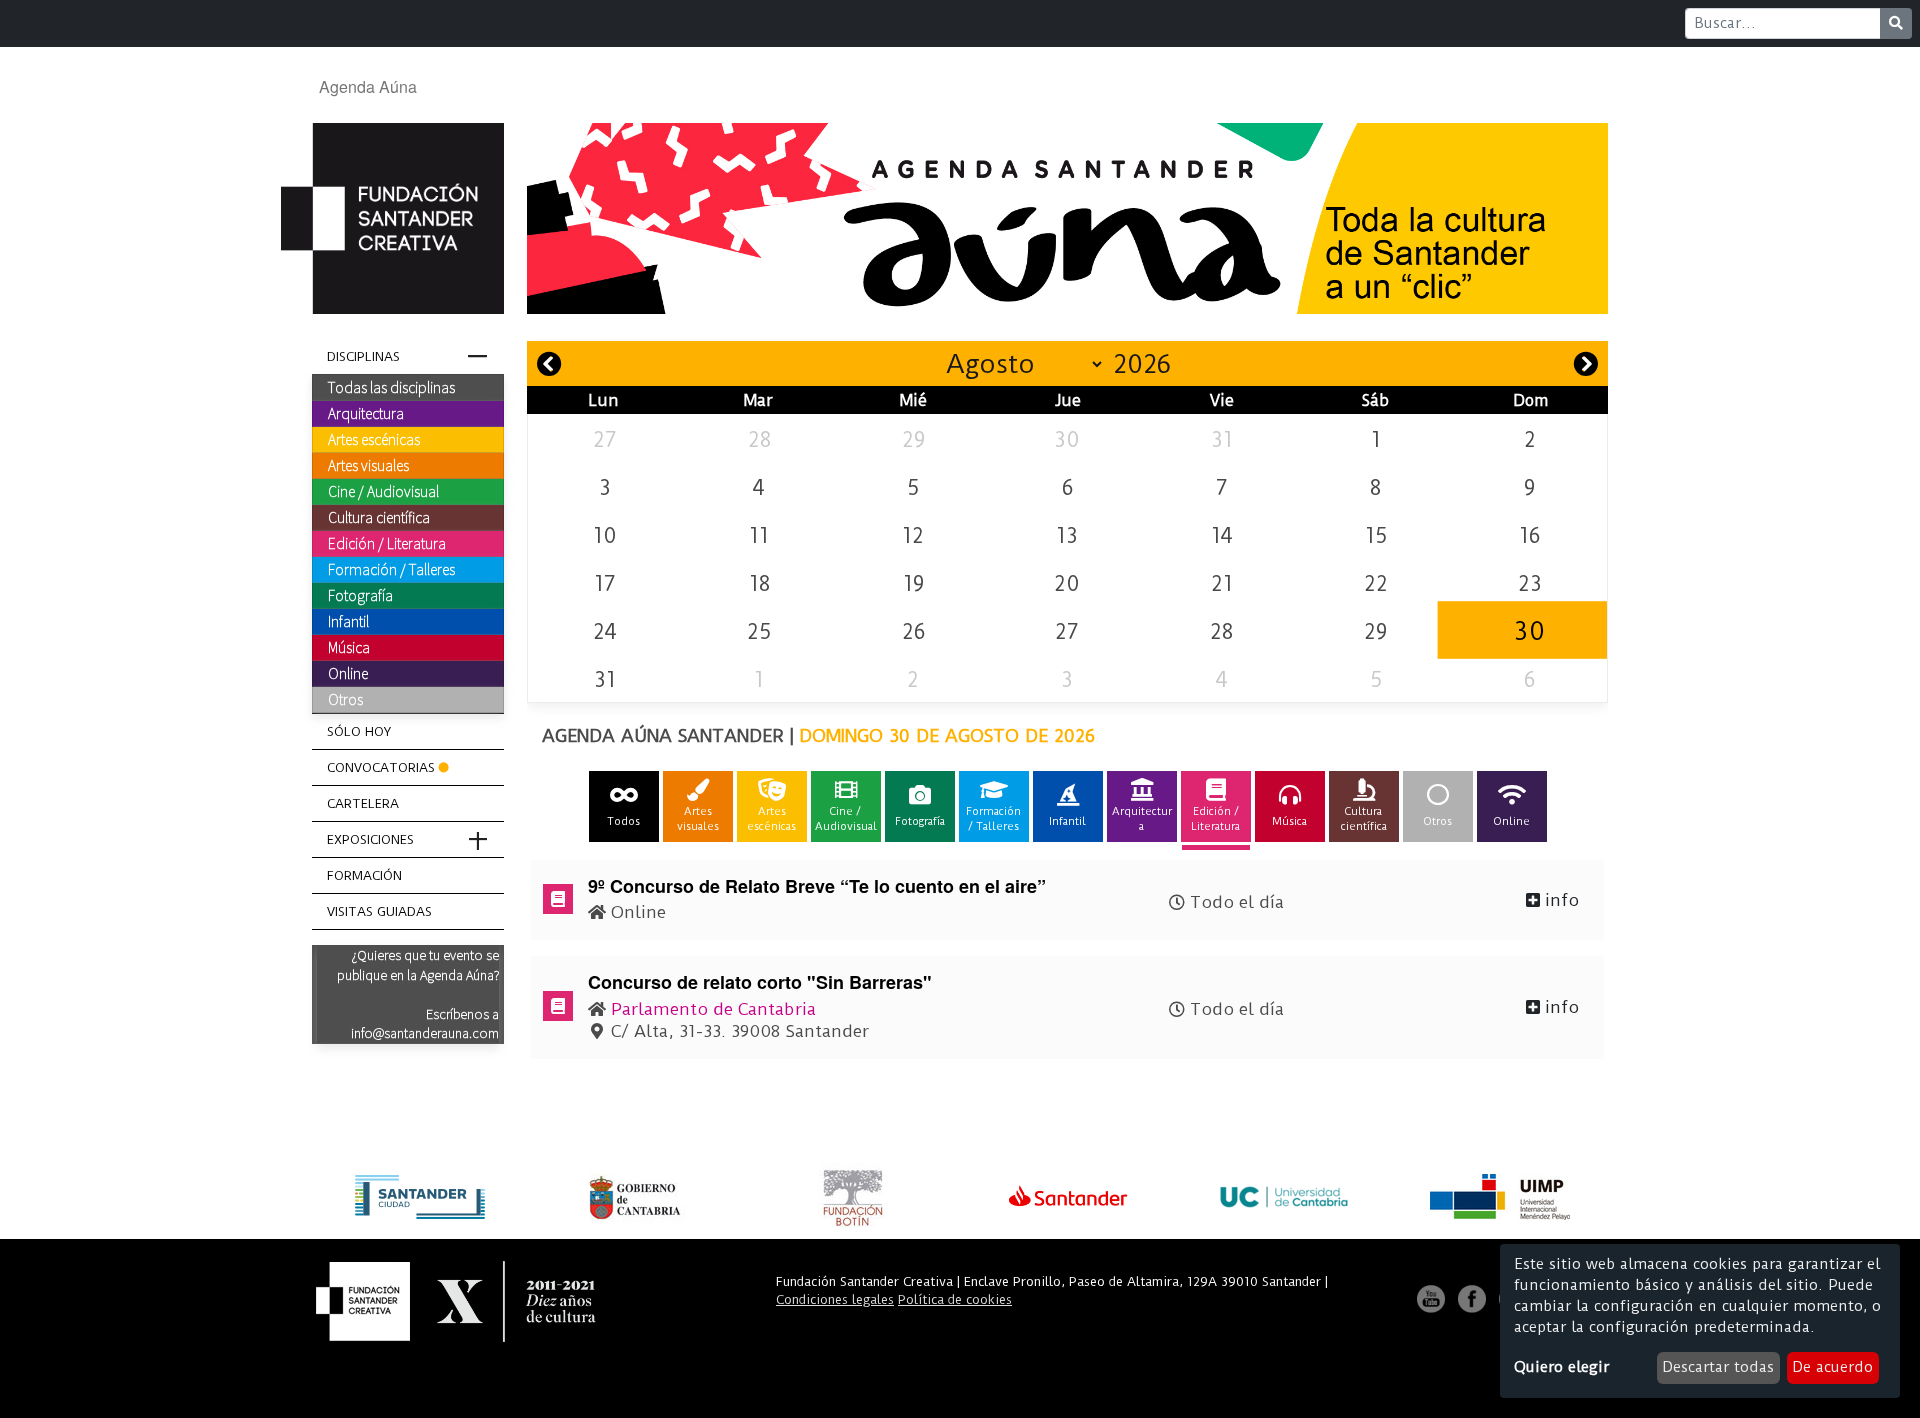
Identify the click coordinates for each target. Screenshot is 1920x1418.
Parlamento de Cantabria (713, 1009)
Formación (364, 875)
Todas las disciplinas (391, 387)
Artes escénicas (374, 439)
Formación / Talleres (391, 569)
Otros (345, 699)
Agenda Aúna (368, 86)
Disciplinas (363, 356)
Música (349, 647)
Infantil (348, 621)
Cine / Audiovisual (383, 491)
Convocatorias (381, 767)
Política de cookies (955, 1299)
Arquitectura (366, 413)
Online (348, 673)
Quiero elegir (1561, 1367)
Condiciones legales (835, 1299)
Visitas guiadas (379, 911)
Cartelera (363, 803)
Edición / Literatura (387, 543)
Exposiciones (370, 839)
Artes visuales (368, 465)
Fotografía (360, 595)
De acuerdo (1832, 1367)
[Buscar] (1896, 23)
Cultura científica (379, 517)
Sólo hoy (359, 731)
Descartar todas (1718, 1367)
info (1559, 900)
